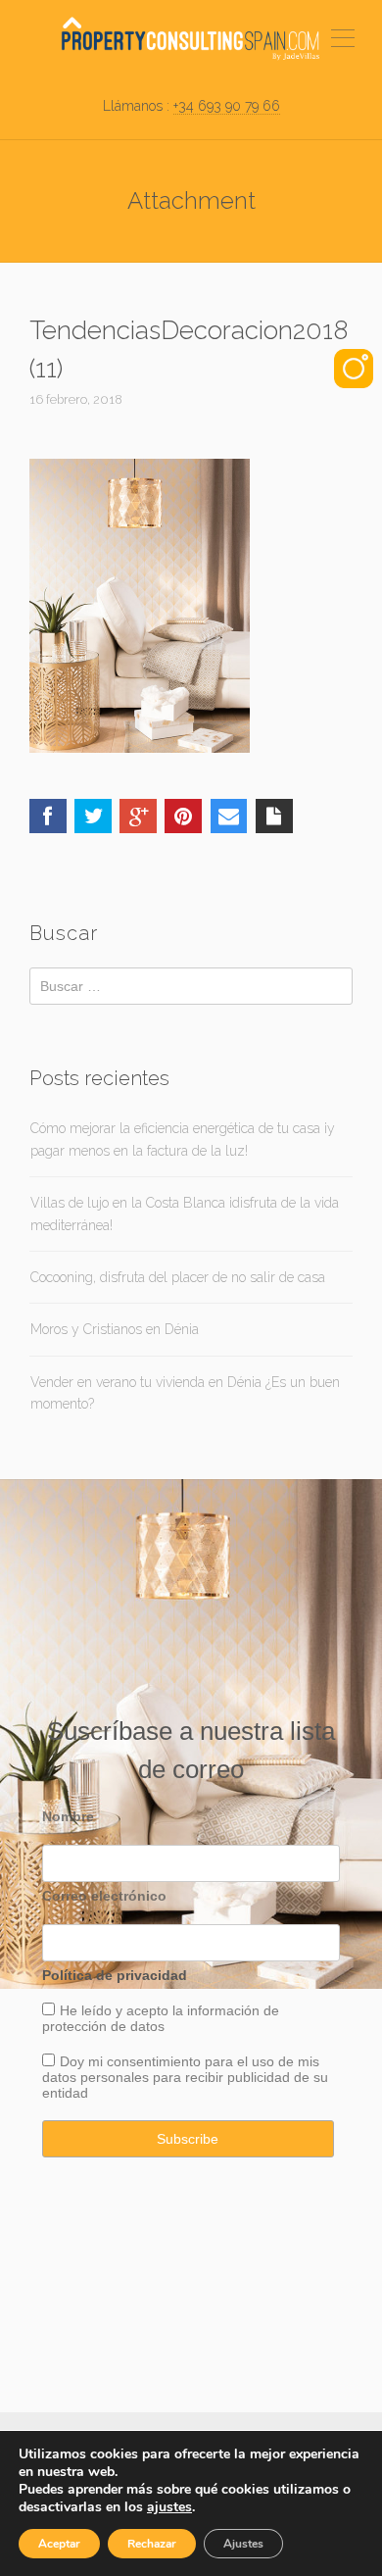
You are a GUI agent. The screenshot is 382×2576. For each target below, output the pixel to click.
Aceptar (59, 2544)
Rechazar (152, 2544)
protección (74, 2026)
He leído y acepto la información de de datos (161, 2018)
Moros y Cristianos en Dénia (115, 1329)
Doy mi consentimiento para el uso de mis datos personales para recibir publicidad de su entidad (185, 2077)
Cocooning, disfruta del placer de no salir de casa (178, 1277)
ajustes (169, 2507)
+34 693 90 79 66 (227, 106)
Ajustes (243, 2544)
